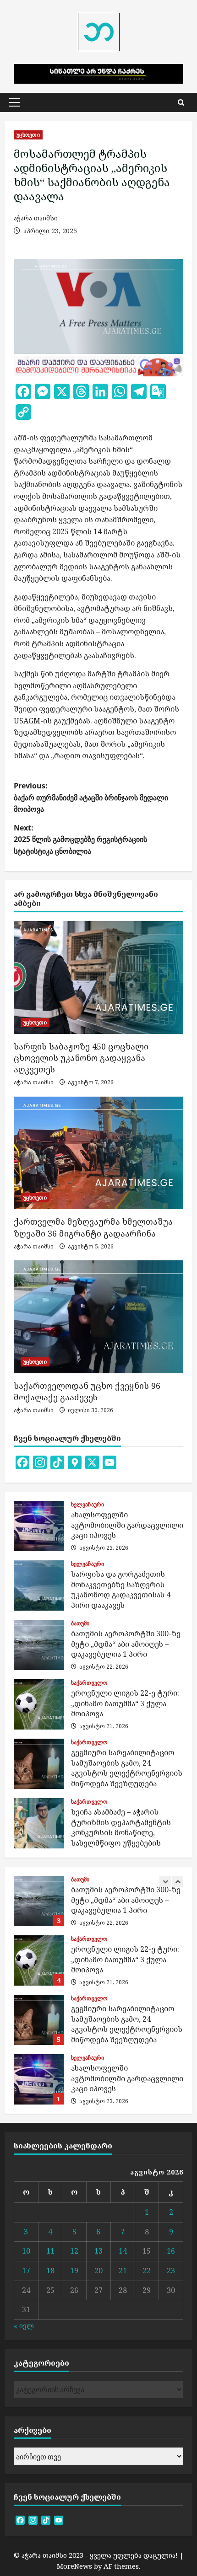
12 (74, 2251)
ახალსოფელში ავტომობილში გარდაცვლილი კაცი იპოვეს (39, 1526)
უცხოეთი (28, 135)
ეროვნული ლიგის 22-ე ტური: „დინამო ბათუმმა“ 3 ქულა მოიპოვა (39, 1704)
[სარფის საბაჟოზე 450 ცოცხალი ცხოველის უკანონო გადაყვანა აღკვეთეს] (98, 977)
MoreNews (74, 2566)
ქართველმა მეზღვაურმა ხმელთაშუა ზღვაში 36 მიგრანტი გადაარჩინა (93, 1227)
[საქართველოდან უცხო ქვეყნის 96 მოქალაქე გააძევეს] (98, 1317)
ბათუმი (80, 1623)
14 (123, 2251)
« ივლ (24, 2325)
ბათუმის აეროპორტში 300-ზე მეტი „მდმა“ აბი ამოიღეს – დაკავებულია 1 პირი (39, 1645)
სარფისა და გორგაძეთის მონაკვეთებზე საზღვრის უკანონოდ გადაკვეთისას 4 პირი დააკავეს (39, 1585)
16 (171, 2251)
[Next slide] (178, 1882)
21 (123, 2271)
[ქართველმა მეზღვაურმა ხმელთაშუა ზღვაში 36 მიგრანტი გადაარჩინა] (98, 1153)
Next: (80, 839)
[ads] (98, 365)
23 (171, 2271)
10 (26, 2251)
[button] (14, 102)
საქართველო (89, 1683)
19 (74, 2271)
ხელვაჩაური (88, 1505)
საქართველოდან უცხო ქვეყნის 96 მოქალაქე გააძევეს (87, 1391)
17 (26, 2271)
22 (147, 2271)
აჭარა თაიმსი (36, 218)
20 (98, 2271)
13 (98, 2251)
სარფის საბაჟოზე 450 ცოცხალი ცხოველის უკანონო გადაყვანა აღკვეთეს (81, 1058)
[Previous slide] (165, 1882)
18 (50, 2271)
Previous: (91, 797)
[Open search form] (181, 102)
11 (50, 2251)
